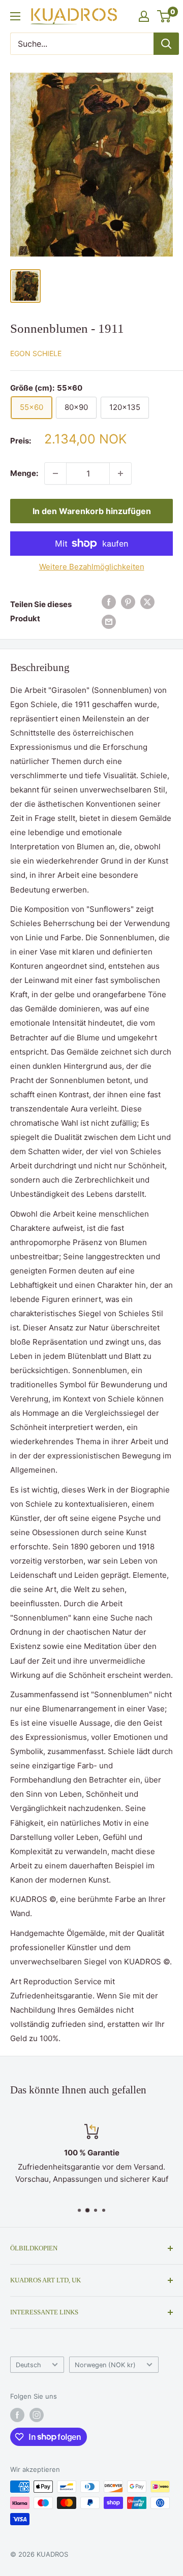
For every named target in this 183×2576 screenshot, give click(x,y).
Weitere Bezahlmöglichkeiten (92, 567)
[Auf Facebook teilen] (109, 602)
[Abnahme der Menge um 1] (55, 473)
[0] (164, 16)
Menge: (24, 473)
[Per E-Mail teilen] (109, 622)
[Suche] (166, 44)
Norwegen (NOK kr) (105, 2365)
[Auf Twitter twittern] (147, 602)
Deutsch (28, 2365)
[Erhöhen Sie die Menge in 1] (120, 473)
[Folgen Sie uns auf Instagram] (37, 2415)
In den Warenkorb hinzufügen (92, 511)
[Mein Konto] (144, 16)
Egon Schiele (36, 353)
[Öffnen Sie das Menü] (15, 16)
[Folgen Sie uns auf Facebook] (17, 2415)
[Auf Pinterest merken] (128, 602)
